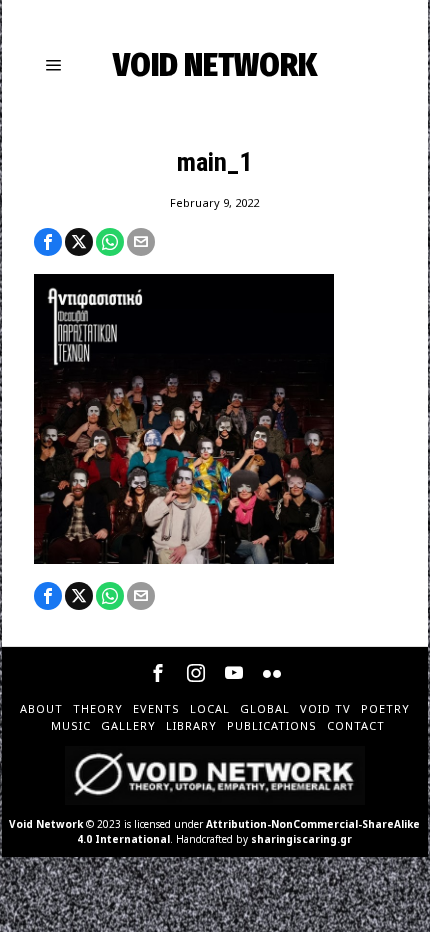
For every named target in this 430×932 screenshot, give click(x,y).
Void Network (46, 824)
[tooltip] (48, 242)
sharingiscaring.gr (301, 839)
